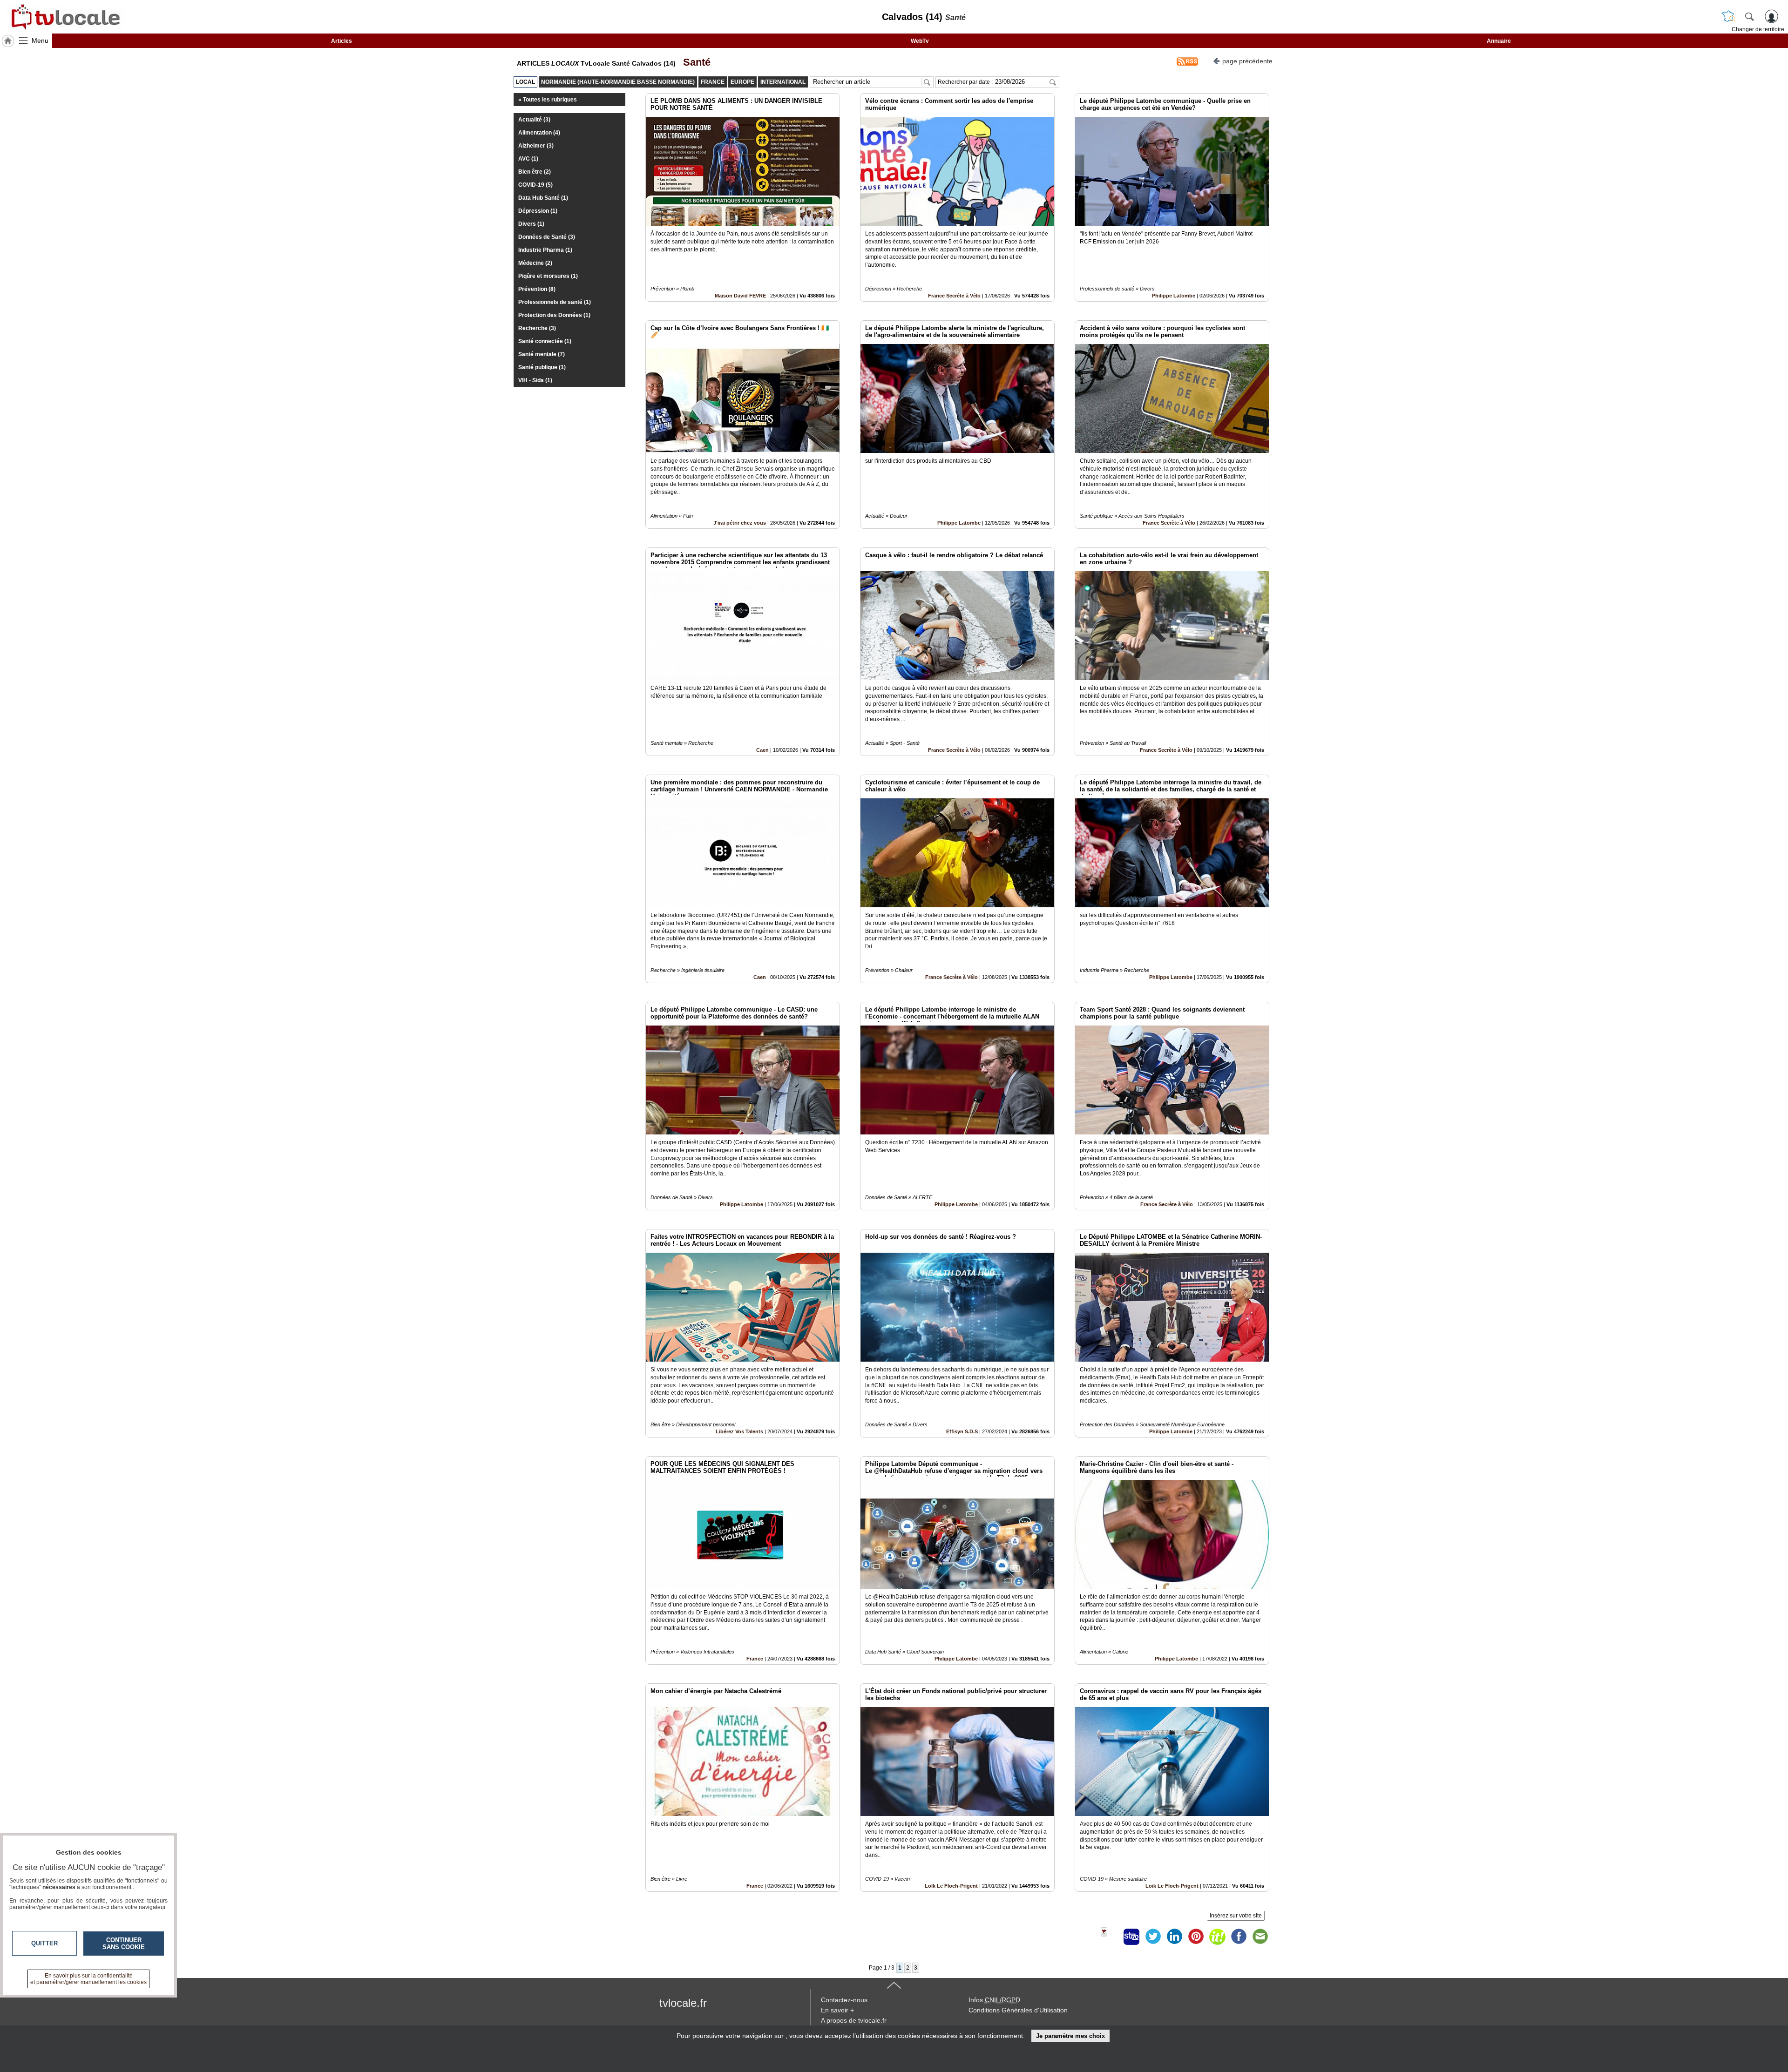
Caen (762, 750)
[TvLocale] (64, 17)
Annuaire (1499, 41)
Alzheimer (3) (536, 146)
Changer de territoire (1758, 29)
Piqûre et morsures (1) (548, 276)
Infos (994, 2000)
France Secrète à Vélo (954, 296)
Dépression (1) (538, 211)
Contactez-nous (844, 2000)
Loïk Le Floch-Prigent (951, 1886)
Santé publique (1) (542, 367)
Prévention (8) (537, 289)
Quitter (44, 1943)
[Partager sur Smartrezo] (1131, 1937)
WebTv (920, 41)
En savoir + (837, 2010)
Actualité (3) (534, 120)
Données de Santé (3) (547, 237)
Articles (342, 41)
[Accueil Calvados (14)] (8, 41)
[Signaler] (1110, 1937)
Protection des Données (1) (554, 315)
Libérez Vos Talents (739, 1431)
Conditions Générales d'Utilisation (1018, 2010)
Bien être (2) (535, 172)
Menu (40, 40)
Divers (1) (531, 224)
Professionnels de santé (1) (555, 302)
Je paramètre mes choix (1070, 2036)
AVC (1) (528, 159)
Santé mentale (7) (542, 354)
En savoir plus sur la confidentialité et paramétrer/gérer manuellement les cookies (88, 1979)
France (755, 1659)
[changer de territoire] (1728, 16)
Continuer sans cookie (124, 1944)
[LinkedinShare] (1174, 1937)
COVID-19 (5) (535, 185)
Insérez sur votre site (1236, 1916)
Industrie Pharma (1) (545, 250)
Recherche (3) (537, 328)
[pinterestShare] (1196, 1937)
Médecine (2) (535, 263)
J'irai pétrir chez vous (740, 523)
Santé (694, 62)
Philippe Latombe (1174, 296)
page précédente (1247, 61)
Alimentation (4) (539, 133)
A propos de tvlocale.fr (854, 2020)
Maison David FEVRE (740, 296)
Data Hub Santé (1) (543, 198)
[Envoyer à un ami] (1260, 1937)
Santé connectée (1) (545, 341)
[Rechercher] (1749, 16)
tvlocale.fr (683, 2003)
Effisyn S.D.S (962, 1431)
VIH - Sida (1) (535, 380)
